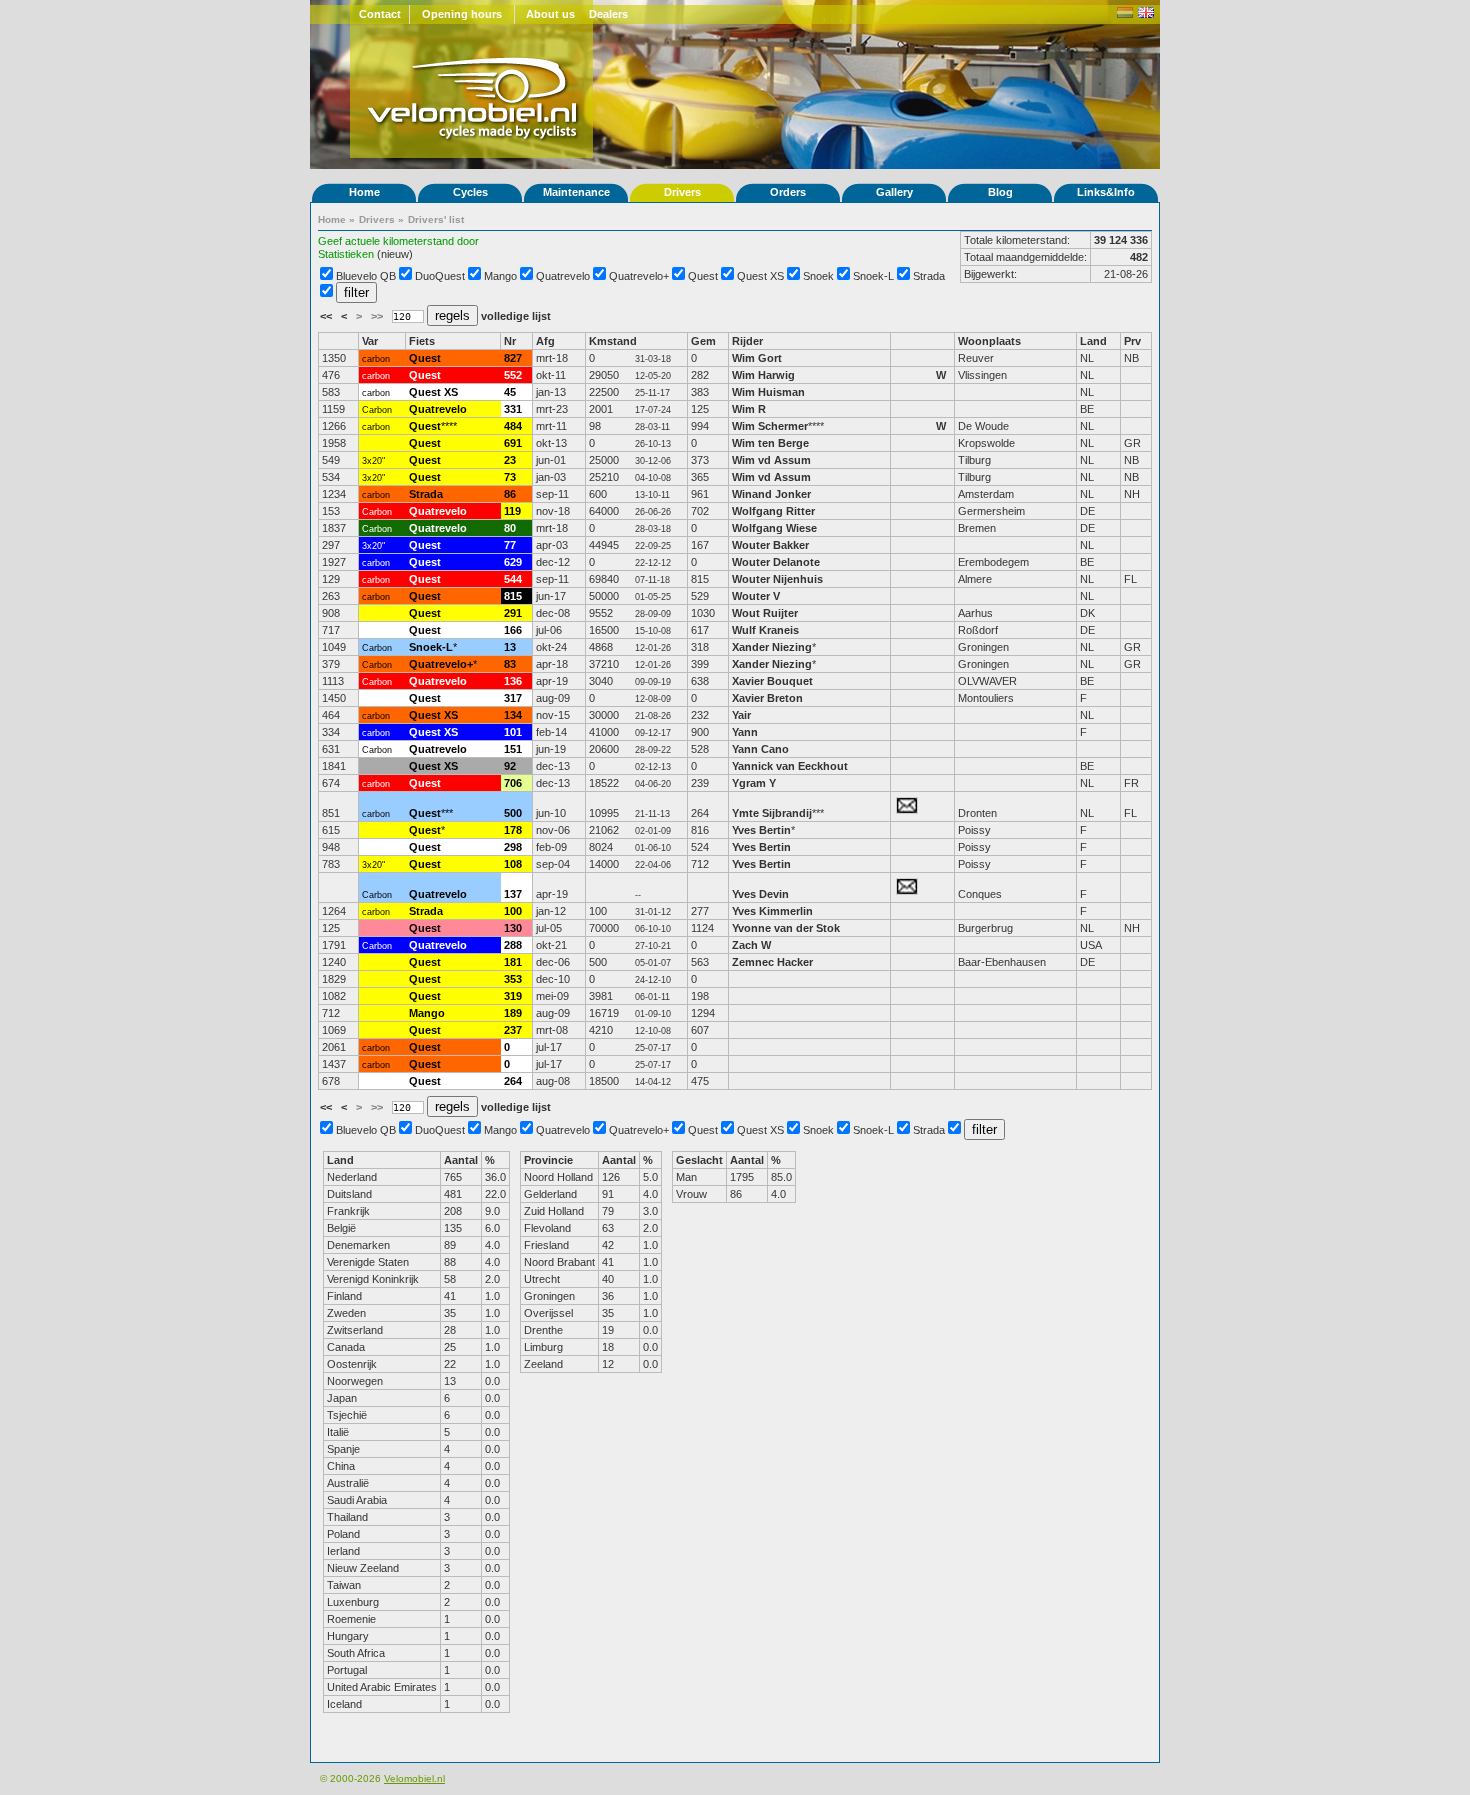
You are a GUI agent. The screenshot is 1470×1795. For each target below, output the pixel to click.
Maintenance (576, 192)
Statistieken (346, 254)
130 (513, 928)
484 (513, 426)
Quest (703, 276)
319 (513, 996)
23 (510, 460)
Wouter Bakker (770, 545)
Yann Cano (760, 749)
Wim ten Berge (770, 443)
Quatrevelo (563, 276)
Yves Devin (760, 894)
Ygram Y (754, 783)
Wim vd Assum (771, 460)
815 (513, 596)
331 (513, 409)
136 (513, 681)
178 (513, 830)
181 (513, 962)
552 (513, 375)
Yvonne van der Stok (786, 928)
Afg (545, 341)
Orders (788, 192)
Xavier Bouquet (774, 681)
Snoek (818, 276)
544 (513, 579)
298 (513, 847)
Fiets (422, 341)
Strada (929, 276)
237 (513, 1030)
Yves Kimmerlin (772, 911)
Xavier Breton (767, 698)
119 (512, 511)
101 (513, 732)
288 (513, 945)
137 (513, 894)
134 (513, 715)
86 (510, 494)
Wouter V (756, 596)
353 (513, 979)
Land (1093, 341)
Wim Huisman (768, 392)
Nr (510, 341)
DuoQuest (440, 276)
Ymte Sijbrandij (772, 813)
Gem (703, 341)
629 (513, 562)
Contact (380, 14)
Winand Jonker (771, 494)
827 (513, 358)
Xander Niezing (772, 647)
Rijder (747, 341)
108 (513, 864)
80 (510, 528)
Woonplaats (989, 341)
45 (510, 392)
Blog (1000, 192)
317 (513, 698)
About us (550, 14)
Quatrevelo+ (639, 276)
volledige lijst (516, 316)
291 (513, 613)
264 (513, 1081)
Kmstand (613, 341)
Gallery (894, 192)
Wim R (749, 409)
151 (513, 749)
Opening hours (462, 14)
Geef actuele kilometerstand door (398, 241)
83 (510, 664)
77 (510, 545)
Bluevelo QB (366, 276)
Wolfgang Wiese (774, 528)
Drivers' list (436, 219)
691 (513, 443)
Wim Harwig (763, 375)
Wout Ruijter (766, 613)
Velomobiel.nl (414, 1778)
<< (327, 316)
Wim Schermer (770, 426)
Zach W (751, 945)
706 (513, 783)
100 (513, 911)
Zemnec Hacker (772, 962)
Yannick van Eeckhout (790, 766)
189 (513, 1013)
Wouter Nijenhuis (777, 579)
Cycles (470, 192)
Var (370, 341)
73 (510, 477)
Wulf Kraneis (765, 630)
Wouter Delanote (776, 562)
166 (513, 630)
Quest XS (760, 276)
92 (510, 766)
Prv (1132, 341)
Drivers (682, 192)
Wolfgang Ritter (773, 511)
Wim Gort (757, 358)
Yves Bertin (761, 830)
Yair (743, 715)
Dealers (608, 14)
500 (513, 813)
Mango (500, 276)
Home (364, 192)
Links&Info (1106, 192)
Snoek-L (873, 276)
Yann (745, 732)
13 (510, 647)
